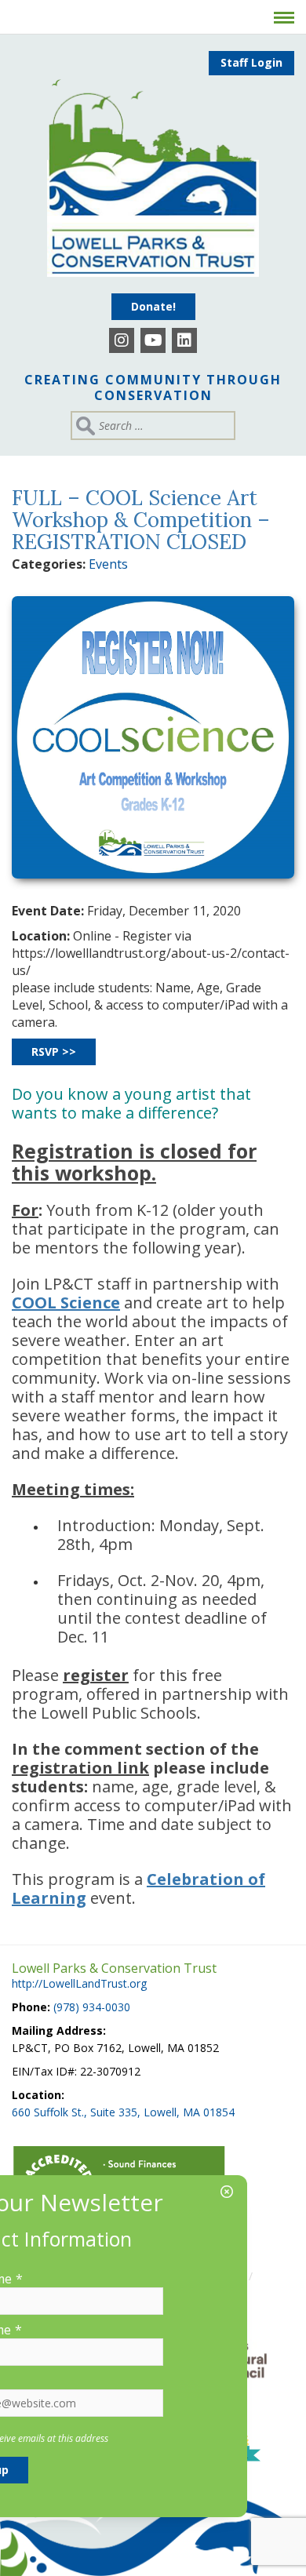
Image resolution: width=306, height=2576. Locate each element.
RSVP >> (54, 1052)
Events (108, 564)
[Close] (227, 2192)
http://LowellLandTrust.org (79, 1983)
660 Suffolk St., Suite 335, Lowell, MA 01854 (123, 2112)
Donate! (153, 306)
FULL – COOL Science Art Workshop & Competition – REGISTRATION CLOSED (141, 520)
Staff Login (251, 62)
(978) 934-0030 (92, 2007)
